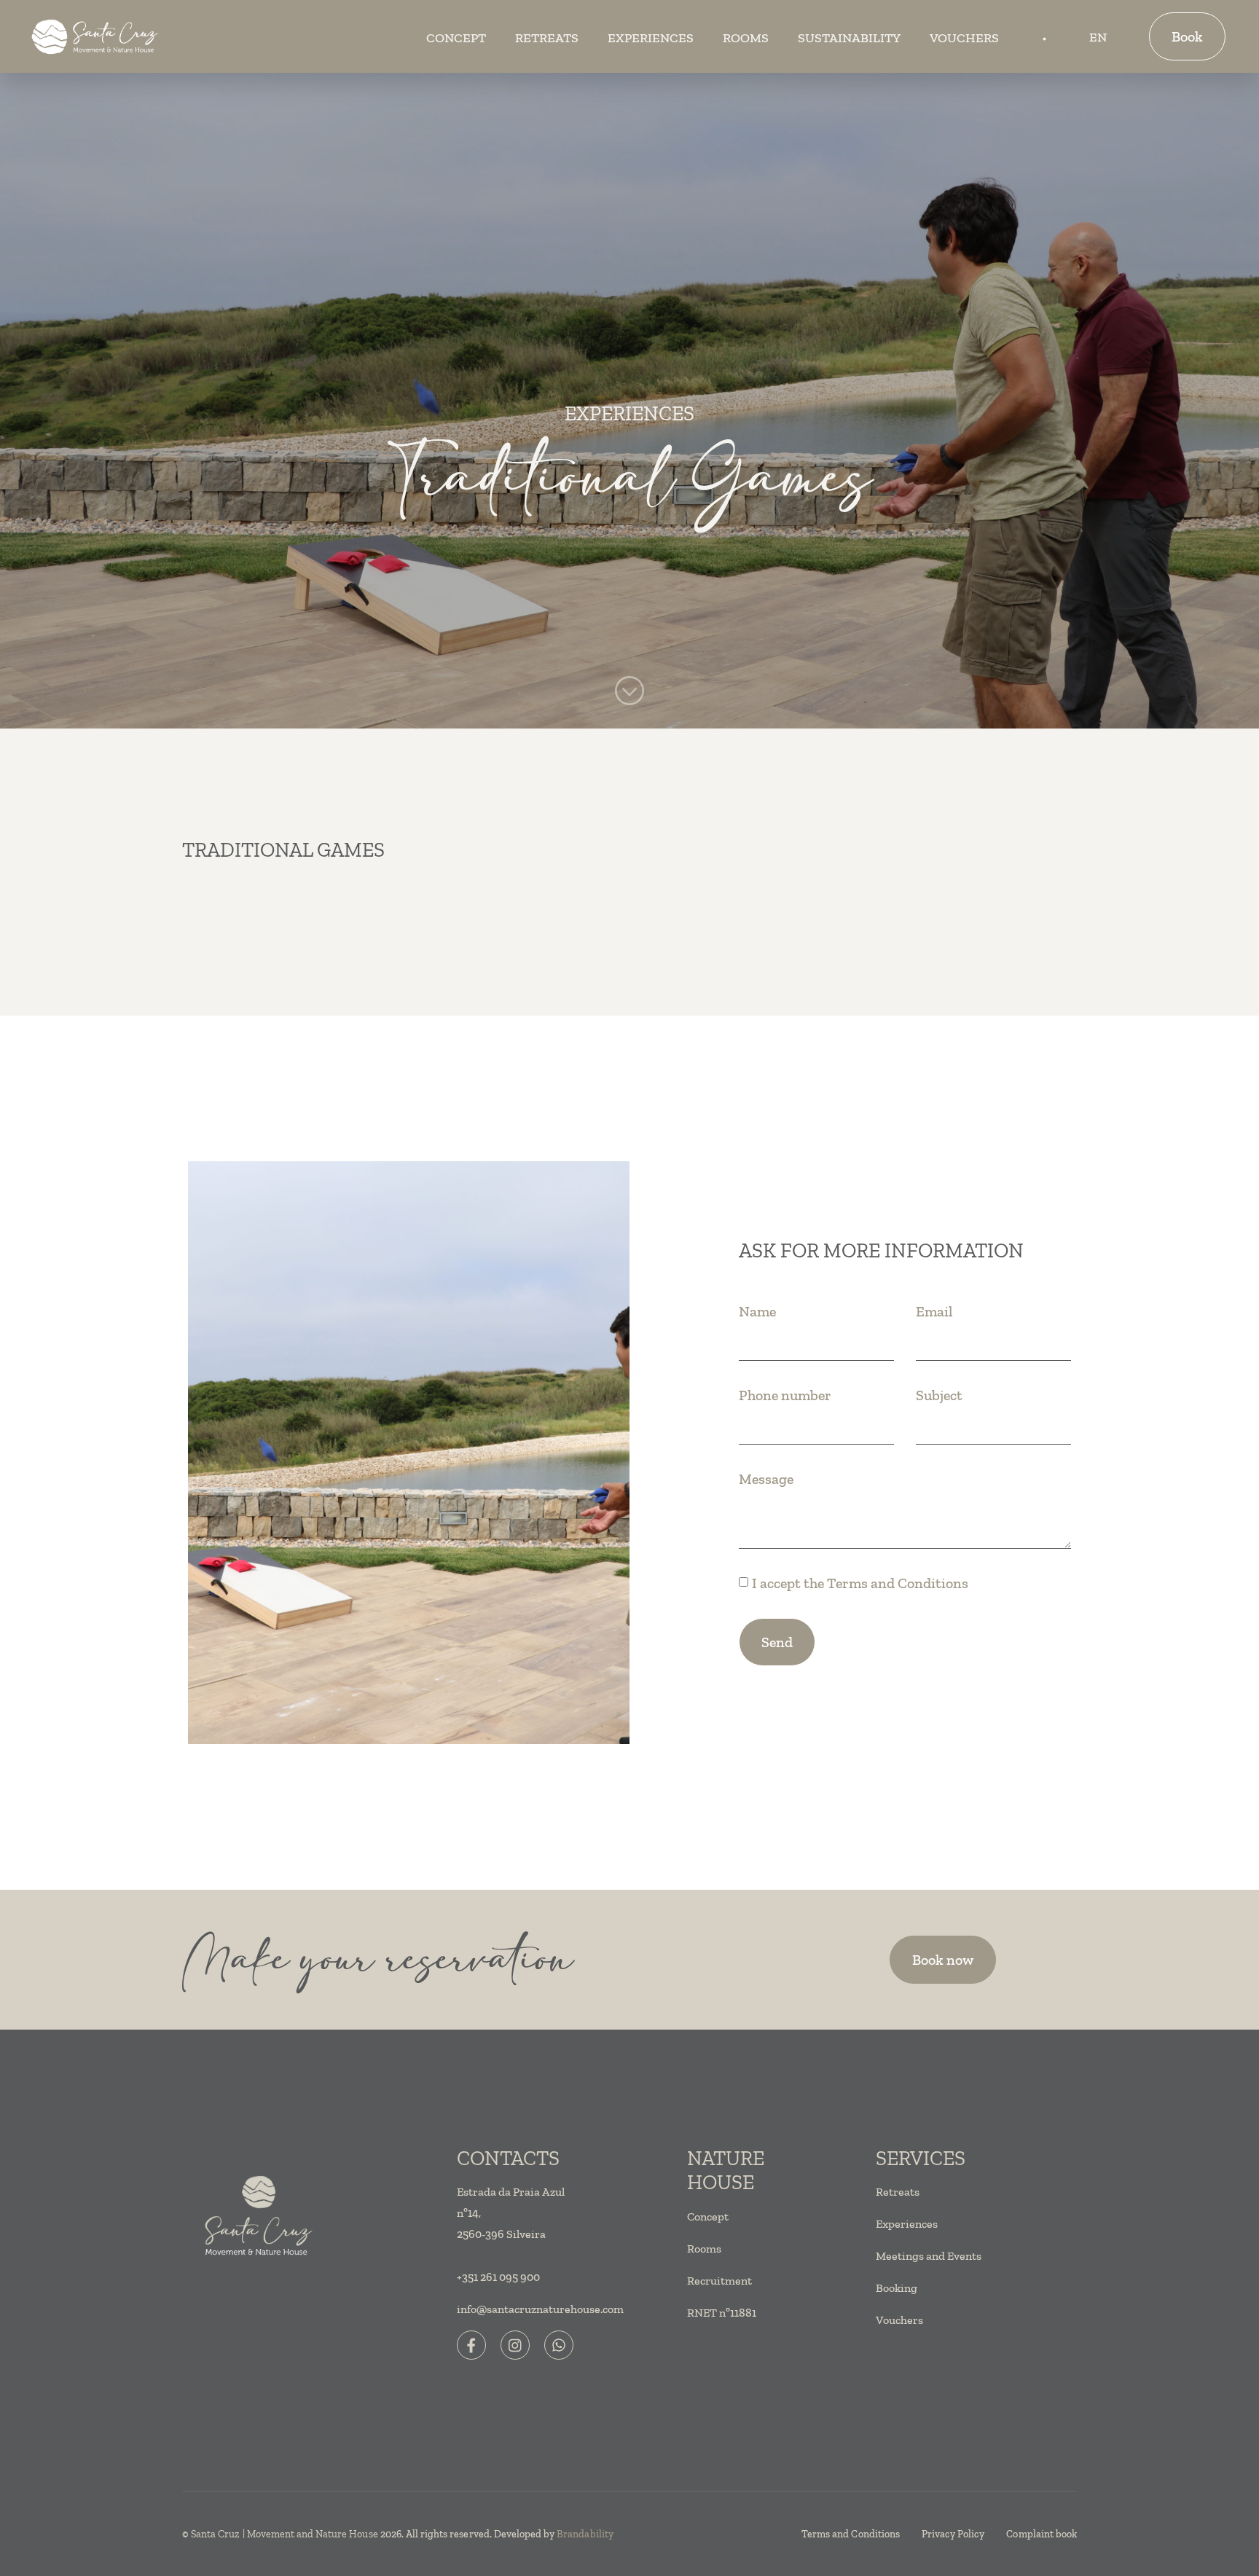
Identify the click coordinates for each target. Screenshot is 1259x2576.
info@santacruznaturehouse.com (540, 2309)
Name (757, 1311)
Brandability (585, 2534)
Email (934, 1311)
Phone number (785, 1395)
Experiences (651, 38)
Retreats (547, 38)
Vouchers (964, 38)
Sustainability (849, 38)
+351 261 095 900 (498, 2277)
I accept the (860, 1583)
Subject (939, 1395)
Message (766, 1479)
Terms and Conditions (898, 1583)
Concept (456, 38)
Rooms (746, 38)
